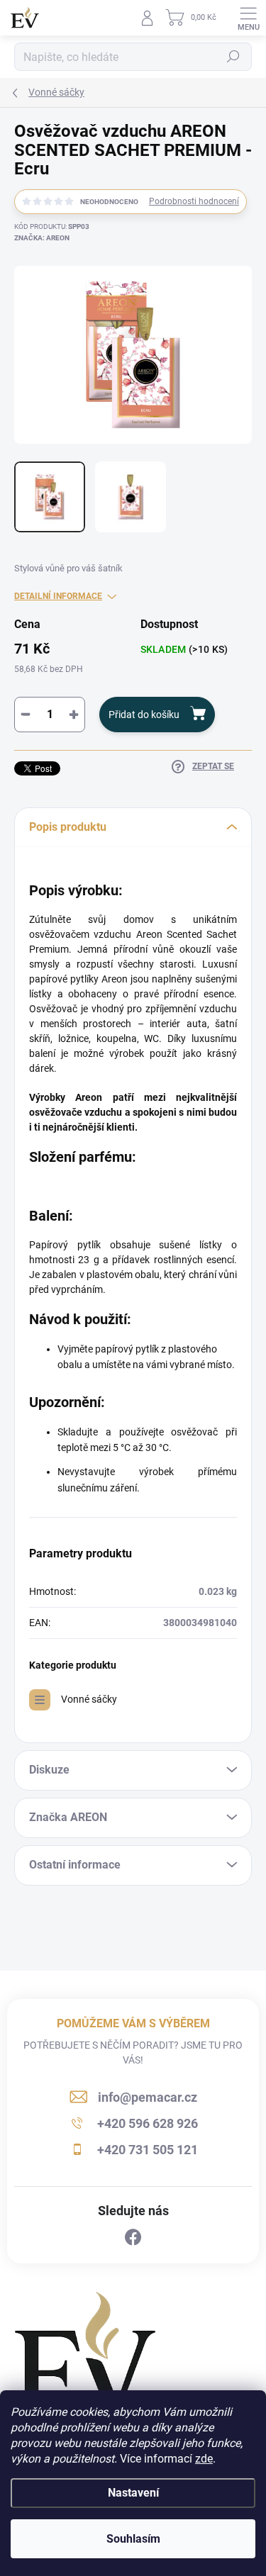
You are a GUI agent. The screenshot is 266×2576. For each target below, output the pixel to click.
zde (204, 2459)
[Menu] (248, 18)
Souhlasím (133, 2539)
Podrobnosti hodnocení (194, 201)
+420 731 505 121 (148, 2150)
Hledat (233, 57)
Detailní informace (58, 596)
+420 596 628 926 (148, 2123)
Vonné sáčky (89, 1699)
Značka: (42, 238)
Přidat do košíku (144, 715)
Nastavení (133, 2493)
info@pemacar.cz (148, 2097)
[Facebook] (133, 2238)
